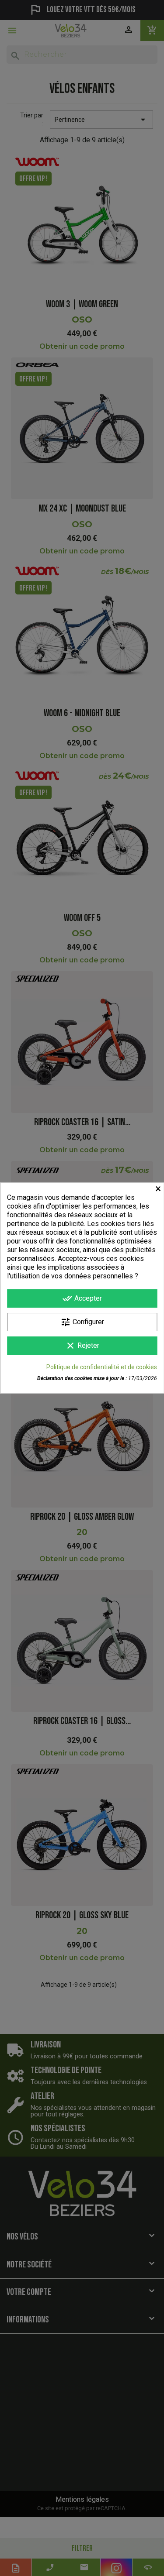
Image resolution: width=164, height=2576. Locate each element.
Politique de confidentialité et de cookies (102, 1367)
